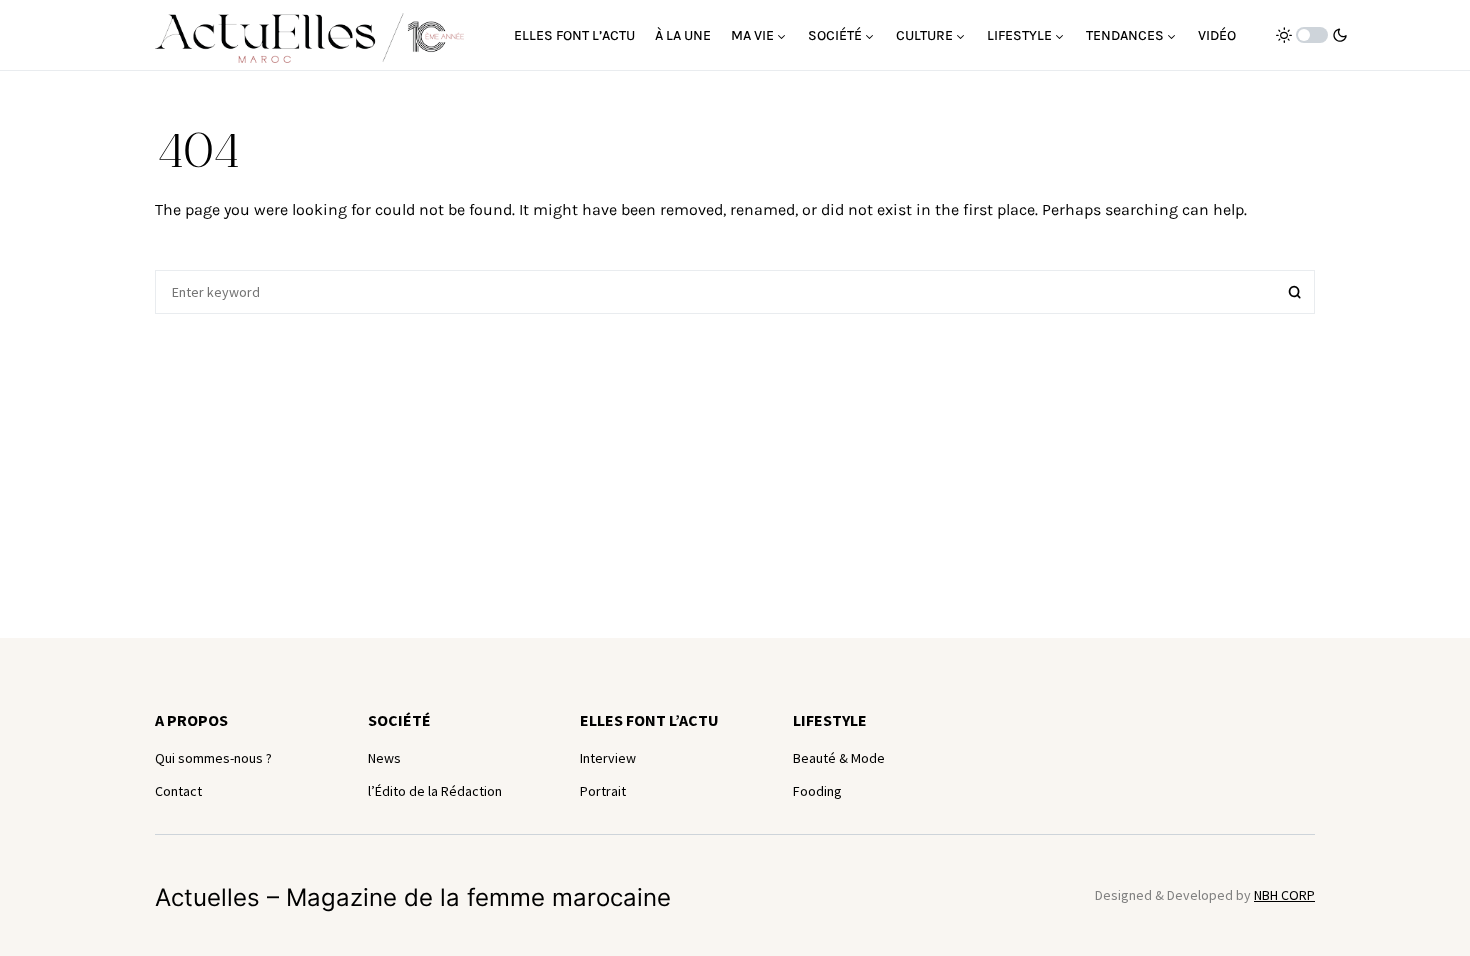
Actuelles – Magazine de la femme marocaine (413, 897)
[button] (1312, 35)
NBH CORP (1284, 895)
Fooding (817, 791)
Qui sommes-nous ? (213, 758)
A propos (191, 720)
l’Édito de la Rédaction (435, 791)
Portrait (603, 791)
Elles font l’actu (649, 720)
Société (399, 720)
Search (1295, 292)
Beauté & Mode (839, 758)
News (384, 758)
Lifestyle (830, 720)
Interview (608, 758)
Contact (178, 791)
